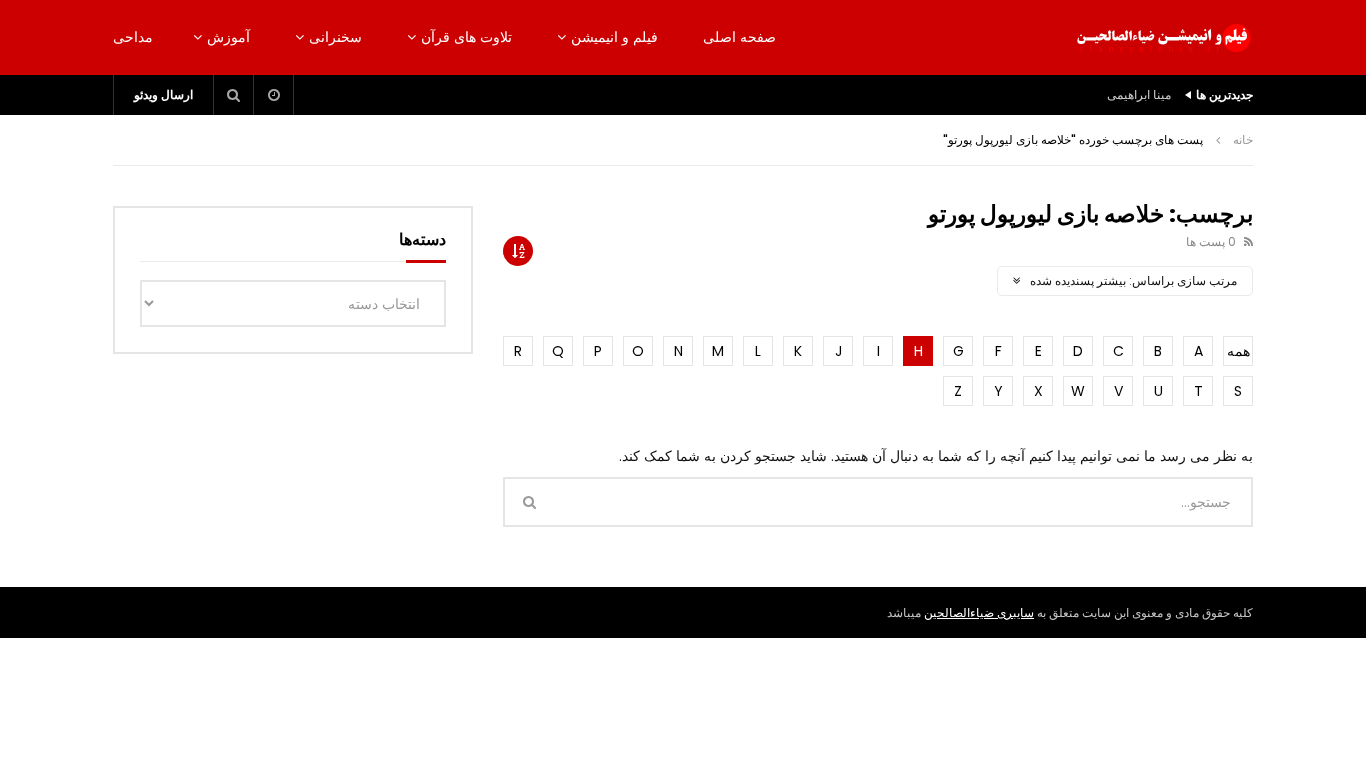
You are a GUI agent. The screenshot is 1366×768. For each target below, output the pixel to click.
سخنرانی (335, 37)
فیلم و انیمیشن (614, 37)
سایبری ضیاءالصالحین (979, 612)
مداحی (133, 37)
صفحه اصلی (739, 37)
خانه (1243, 139)
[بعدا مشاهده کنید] (274, 95)
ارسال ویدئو (163, 94)
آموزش (228, 37)
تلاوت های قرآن (466, 37)
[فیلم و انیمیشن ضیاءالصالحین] (1163, 38)
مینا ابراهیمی (1139, 94)
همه (1238, 351)
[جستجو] (234, 95)
